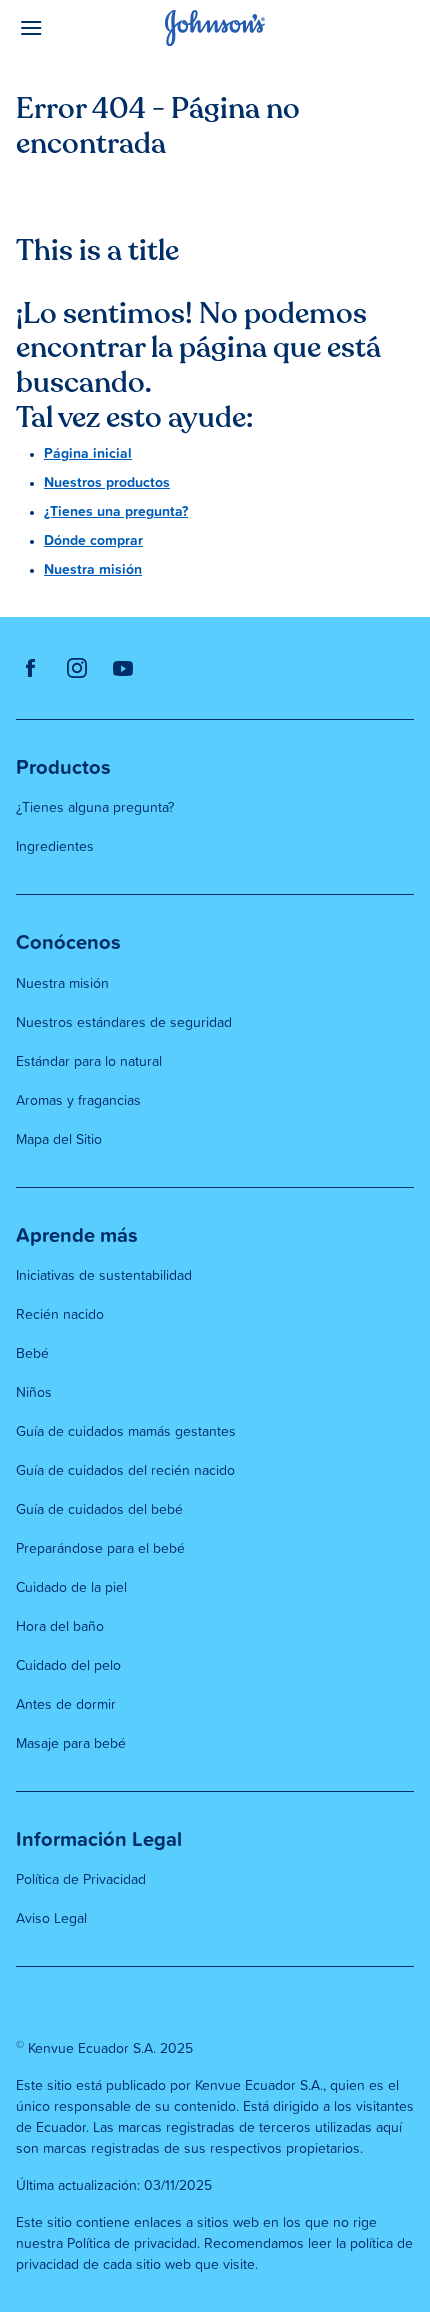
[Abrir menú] (66, 28)
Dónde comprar (93, 541)
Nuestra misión (93, 570)
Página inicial (88, 454)
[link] (31, 668)
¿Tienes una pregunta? (116, 512)
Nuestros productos (107, 483)
